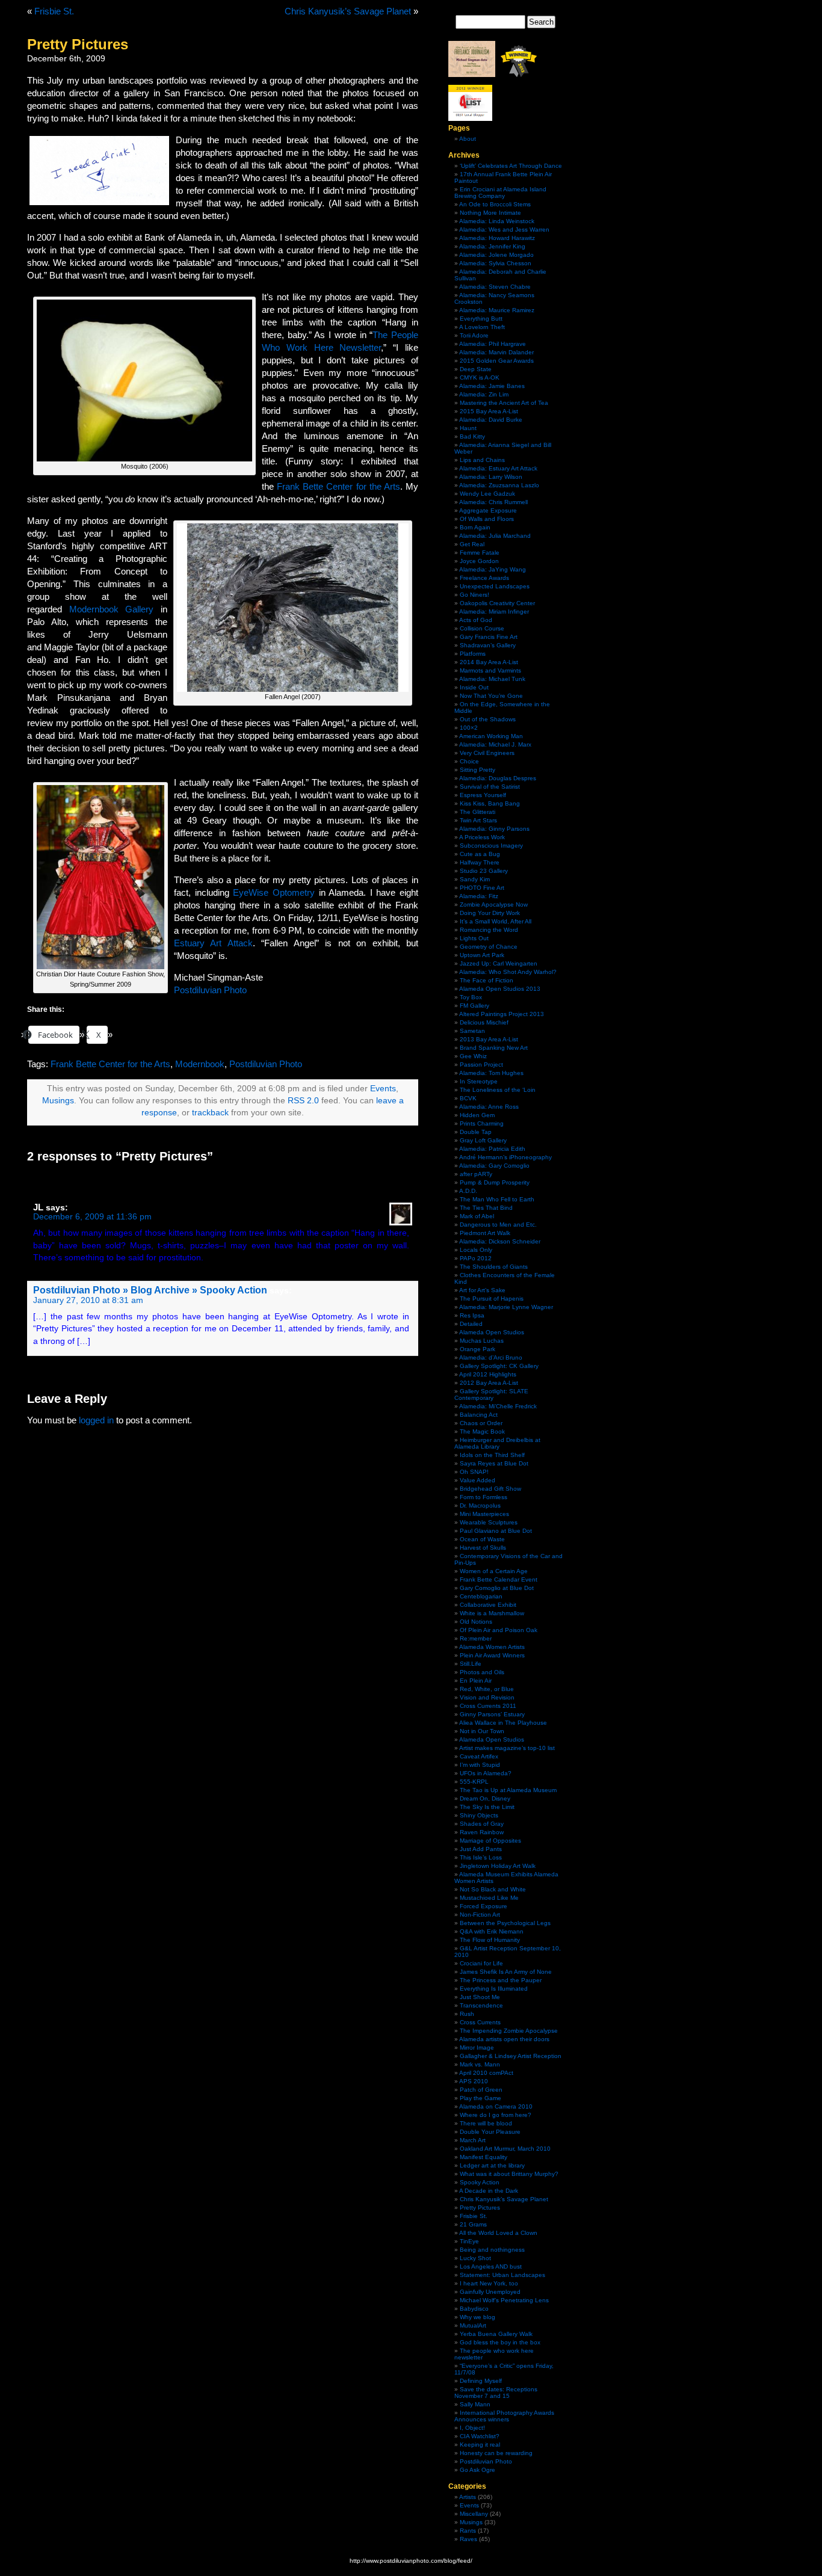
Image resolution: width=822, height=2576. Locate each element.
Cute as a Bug (480, 854)
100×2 (469, 728)
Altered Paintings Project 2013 (502, 1014)
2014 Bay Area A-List (489, 662)
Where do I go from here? (496, 2115)
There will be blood (486, 2123)
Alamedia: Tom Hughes (491, 1073)
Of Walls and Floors (487, 519)
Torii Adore (474, 335)
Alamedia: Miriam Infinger (494, 612)
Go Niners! (474, 595)
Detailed (471, 1324)
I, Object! (472, 2428)
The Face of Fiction (487, 980)
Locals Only (476, 1250)
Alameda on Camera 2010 (496, 2106)
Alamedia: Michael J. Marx (495, 744)
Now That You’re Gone (491, 696)
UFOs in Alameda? (486, 1773)
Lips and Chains (482, 460)
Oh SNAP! (474, 1472)
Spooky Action (480, 2182)
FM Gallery (474, 1006)
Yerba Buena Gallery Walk (496, 2334)
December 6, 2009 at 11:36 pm (92, 1217)
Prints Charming (482, 1123)
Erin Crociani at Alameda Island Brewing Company (500, 193)
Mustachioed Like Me (489, 1898)
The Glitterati (477, 812)
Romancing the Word (489, 930)
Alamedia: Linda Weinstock (497, 221)
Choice (469, 761)
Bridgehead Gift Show (490, 1489)
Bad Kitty (472, 436)
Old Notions (476, 1622)
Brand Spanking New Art (494, 1048)
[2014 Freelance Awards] (472, 75)
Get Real (472, 544)
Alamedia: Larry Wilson (491, 477)
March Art (473, 2140)
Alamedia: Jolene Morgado (496, 255)
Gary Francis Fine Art (489, 637)
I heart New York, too (489, 2283)
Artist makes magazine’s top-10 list (507, 1748)
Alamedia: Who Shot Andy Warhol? (508, 972)
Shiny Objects (479, 1815)
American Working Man (491, 736)
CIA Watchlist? (480, 2436)
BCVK (468, 1098)
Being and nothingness (492, 2250)
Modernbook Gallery (112, 609)
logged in (96, 1420)
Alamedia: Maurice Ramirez (497, 310)
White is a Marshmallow (492, 1613)
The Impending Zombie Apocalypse (509, 2031)
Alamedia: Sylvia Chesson (495, 263)
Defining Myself (481, 2381)
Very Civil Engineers (487, 753)
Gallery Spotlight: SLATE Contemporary (491, 1394)
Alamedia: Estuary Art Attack (498, 468)
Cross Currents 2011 (488, 1706)
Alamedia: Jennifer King (492, 246)
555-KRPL (474, 1782)
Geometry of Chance (489, 947)
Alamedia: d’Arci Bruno (491, 1357)
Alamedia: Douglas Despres (498, 778)
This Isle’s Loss (481, 1857)
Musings (58, 1101)
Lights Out (474, 938)
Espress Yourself (483, 795)
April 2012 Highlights (488, 1374)
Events (383, 1089)
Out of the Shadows (488, 719)
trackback (210, 1113)
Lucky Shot (475, 2258)
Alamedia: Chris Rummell (493, 502)
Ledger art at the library (492, 2165)
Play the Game (481, 2098)
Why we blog (477, 2317)
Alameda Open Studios (492, 1332)
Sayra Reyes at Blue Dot (494, 1463)
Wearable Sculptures (489, 1522)
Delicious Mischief (484, 1022)
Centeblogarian (481, 1596)
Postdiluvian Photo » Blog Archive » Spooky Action (150, 1290)
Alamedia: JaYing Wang (493, 569)
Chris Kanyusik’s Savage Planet (348, 11)
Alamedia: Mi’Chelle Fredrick (498, 1406)
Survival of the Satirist (490, 787)
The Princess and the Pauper (501, 1980)
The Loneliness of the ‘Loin (498, 1090)
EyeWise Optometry (274, 892)
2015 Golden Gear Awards (497, 361)
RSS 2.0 (303, 1101)
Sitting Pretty (477, 770)
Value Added (477, 1480)
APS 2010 (474, 2081)
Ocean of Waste (482, 1539)
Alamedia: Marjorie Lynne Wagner (506, 1307)
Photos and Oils (482, 1672)
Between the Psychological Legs (505, 1923)
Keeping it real (480, 2445)
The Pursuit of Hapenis (492, 1299)
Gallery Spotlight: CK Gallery (499, 1366)
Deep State (476, 369)
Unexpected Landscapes (495, 586)
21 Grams (473, 2224)
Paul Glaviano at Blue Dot (496, 1531)
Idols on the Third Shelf (492, 1455)
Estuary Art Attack (213, 943)
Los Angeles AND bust (491, 2266)
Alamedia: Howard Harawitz (497, 238)
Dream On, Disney (485, 1798)
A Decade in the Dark (489, 2191)
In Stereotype (479, 1081)
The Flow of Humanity (490, 1940)
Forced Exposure (484, 1906)
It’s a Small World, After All (496, 921)
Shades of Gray (482, 1824)
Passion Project (481, 1065)
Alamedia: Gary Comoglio (494, 1166)
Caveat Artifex (479, 1756)
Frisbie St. (54, 11)
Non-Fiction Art (480, 1915)
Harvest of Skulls (483, 1548)
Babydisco (474, 2309)
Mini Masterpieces (484, 1514)
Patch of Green (481, 2090)
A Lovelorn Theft (482, 327)
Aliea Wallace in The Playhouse (503, 1723)
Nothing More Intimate (490, 213)
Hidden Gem (477, 1115)
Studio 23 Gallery (484, 871)
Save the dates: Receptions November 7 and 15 (496, 2393)
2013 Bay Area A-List (489, 1039)
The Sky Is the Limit (487, 1807)
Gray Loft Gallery (483, 1140)
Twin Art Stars (478, 820)
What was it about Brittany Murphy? (509, 2174)
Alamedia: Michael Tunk (492, 679)
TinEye (469, 2241)
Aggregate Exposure (488, 510)
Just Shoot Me (480, 1997)
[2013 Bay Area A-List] (470, 119)
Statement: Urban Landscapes (502, 2275)
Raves (468, 2539)
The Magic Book (482, 1431)
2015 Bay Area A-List (489, 411)
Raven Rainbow (482, 1832)
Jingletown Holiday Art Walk (498, 1866)
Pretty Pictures (480, 2208)
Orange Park (477, 1349)
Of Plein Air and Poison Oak (499, 1630)
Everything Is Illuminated (494, 1989)
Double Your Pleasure (490, 2132)
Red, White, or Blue (487, 1689)
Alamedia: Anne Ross (489, 1107)
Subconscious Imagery (491, 846)
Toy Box (471, 997)
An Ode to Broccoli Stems (495, 204)
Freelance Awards (484, 578)
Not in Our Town (482, 1731)
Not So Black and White (493, 1889)
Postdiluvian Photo (210, 990)
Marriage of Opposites (490, 1841)
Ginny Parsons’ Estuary (492, 1714)
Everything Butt (481, 319)
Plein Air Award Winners (492, 1655)
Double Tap (476, 1132)
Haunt (468, 428)
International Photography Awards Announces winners (504, 2416)
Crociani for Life (481, 1963)
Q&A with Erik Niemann (492, 1931)
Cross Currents (480, 2022)
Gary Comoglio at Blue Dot (497, 1588)
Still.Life (471, 1664)
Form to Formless (484, 1497)
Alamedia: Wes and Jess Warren (504, 230)
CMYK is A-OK (480, 377)
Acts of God (476, 620)
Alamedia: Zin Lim (484, 394)
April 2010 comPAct (486, 2073)
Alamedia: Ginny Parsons (494, 829)
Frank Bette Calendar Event (499, 1579)
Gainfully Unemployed (490, 2292)
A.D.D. (468, 1191)
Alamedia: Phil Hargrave (493, 344)
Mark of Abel (477, 1216)
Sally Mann (475, 2404)
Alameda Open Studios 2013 (500, 989)
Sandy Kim (475, 879)
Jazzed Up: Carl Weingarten (499, 963)
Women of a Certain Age (494, 1571)
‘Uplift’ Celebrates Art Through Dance (511, 166)
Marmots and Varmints (490, 670)
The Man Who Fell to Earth (497, 1199)
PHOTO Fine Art (482, 888)
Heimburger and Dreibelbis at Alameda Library (497, 1443)
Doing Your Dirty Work (490, 913)
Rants (468, 2531)
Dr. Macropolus (480, 1505)
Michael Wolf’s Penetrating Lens (504, 2300)
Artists (468, 2497)
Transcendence (481, 2005)
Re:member (476, 1638)
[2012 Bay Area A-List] (519, 75)
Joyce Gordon (479, 561)
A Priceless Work (482, 837)
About (468, 139)
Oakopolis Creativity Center (497, 603)
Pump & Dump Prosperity (495, 1182)
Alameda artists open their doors (504, 2039)
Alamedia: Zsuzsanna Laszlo (499, 485)
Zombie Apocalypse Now (494, 904)
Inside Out (474, 687)
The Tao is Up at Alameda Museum (508, 1790)
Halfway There (480, 862)
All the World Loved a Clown (498, 2233)
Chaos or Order (481, 1423)
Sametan (472, 1031)
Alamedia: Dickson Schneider (500, 1241)
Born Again (475, 527)
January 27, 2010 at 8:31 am (88, 1300)
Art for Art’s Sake (482, 1290)
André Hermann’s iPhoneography (505, 1157)
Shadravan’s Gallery (488, 645)
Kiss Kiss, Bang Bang (490, 803)
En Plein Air (476, 1681)
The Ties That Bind (486, 1208)
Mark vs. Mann (480, 2064)
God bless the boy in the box (500, 2342)
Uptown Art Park (482, 955)
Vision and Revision (487, 1697)
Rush (467, 2014)
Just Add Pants (481, 1849)
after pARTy (476, 1174)
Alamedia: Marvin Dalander (496, 352)
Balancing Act (479, 1415)
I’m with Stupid (480, 1765)
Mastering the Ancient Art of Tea (504, 403)
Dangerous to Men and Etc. (498, 1225)
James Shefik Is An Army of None (506, 1972)
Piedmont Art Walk (485, 1233)
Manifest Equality (484, 2157)
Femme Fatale (480, 553)
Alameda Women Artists (492, 1647)
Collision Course (482, 628)
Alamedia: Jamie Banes (492, 386)
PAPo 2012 (476, 1258)
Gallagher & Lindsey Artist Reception (511, 2056)
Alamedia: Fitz (479, 896)
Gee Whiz (473, 1056)
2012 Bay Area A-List (489, 1383)
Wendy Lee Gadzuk (487, 494)
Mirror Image (477, 2048)
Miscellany (474, 2514)
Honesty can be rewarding (496, 2453)
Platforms (473, 654)
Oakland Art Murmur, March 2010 (505, 2149)
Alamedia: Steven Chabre (495, 287)
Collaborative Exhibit (488, 1605)
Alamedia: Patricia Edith (492, 1149)
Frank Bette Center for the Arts (338, 486)
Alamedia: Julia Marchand (495, 536)
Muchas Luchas (482, 1341)
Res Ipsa (472, 1315)
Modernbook (200, 1064)
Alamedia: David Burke (491, 420)
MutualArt (473, 2325)
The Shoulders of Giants (494, 1267)
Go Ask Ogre (477, 2470)
